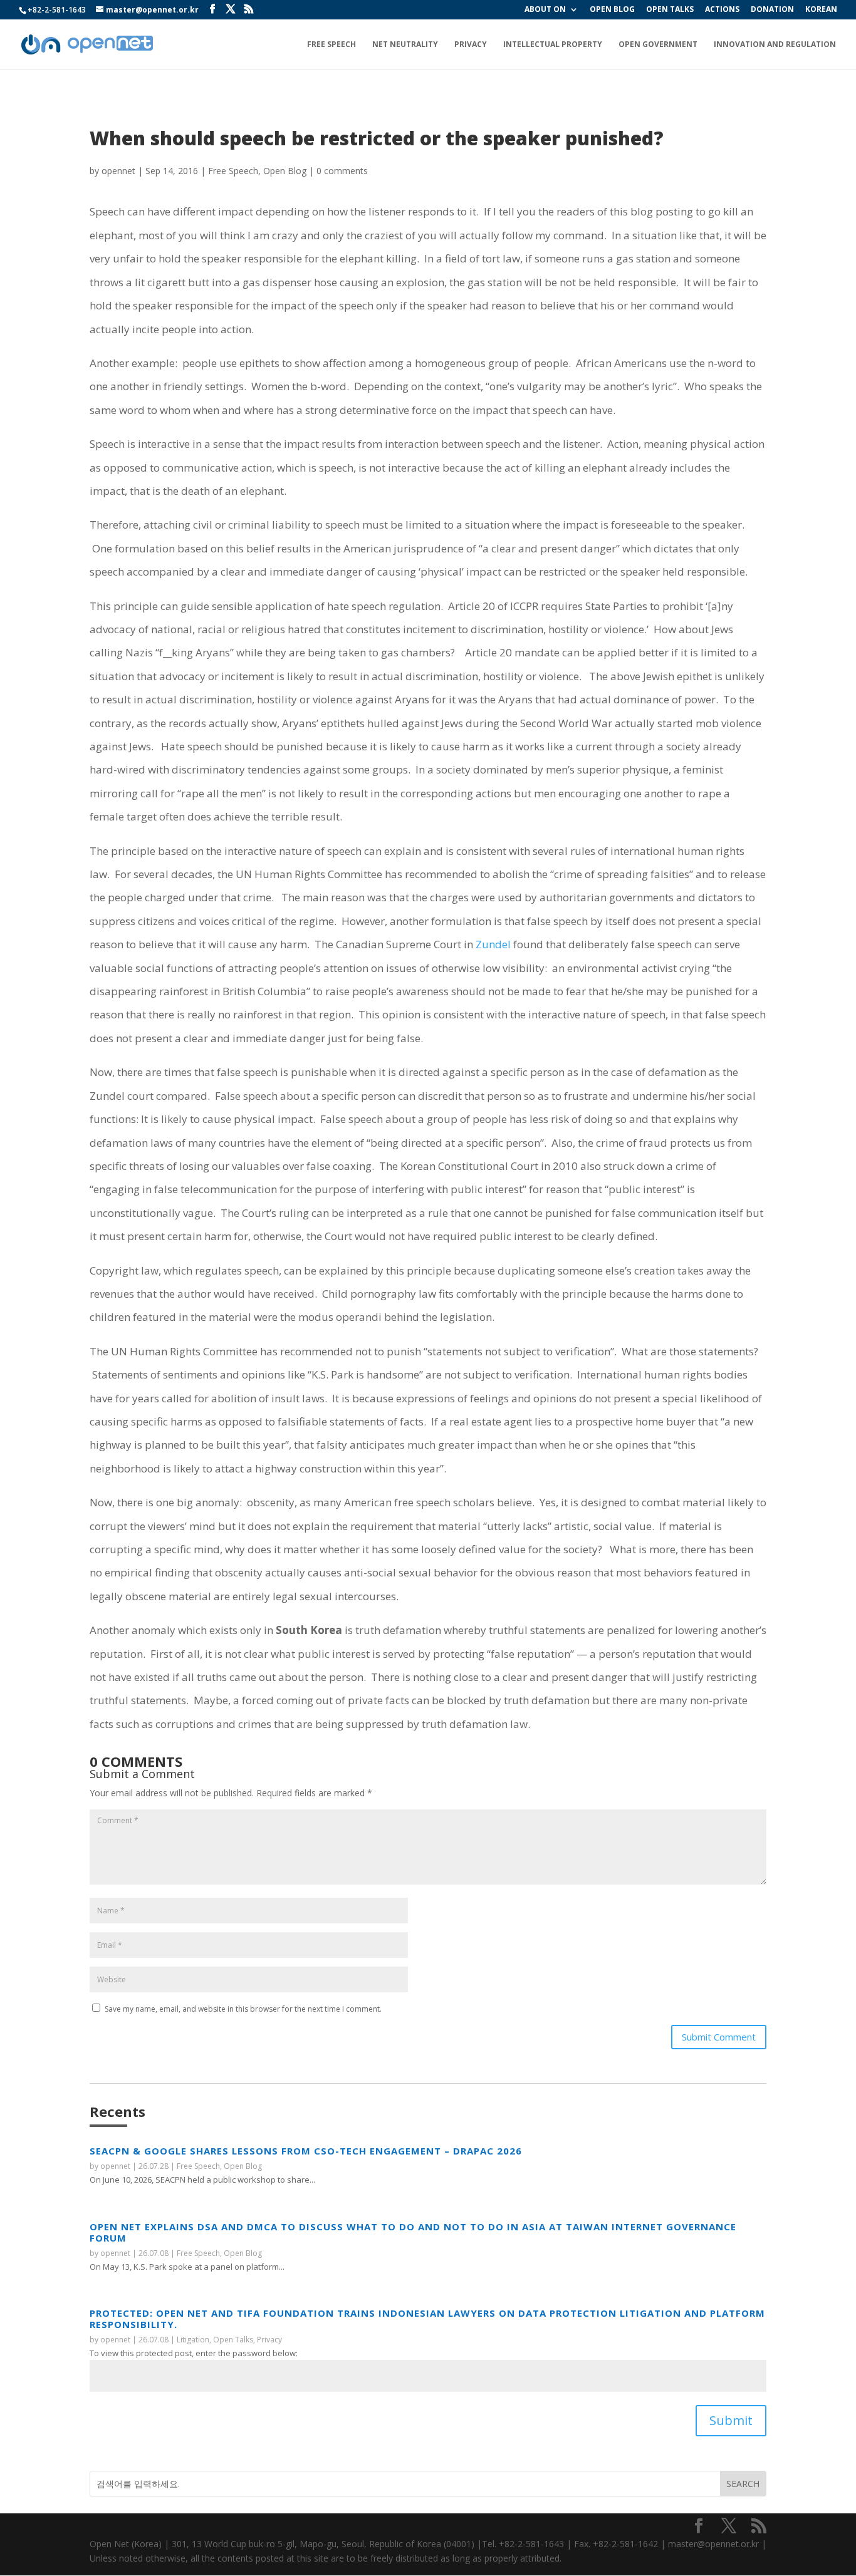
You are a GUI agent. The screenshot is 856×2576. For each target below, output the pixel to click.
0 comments (342, 171)
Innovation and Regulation (775, 45)
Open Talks (233, 2340)
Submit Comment (719, 2037)
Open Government (658, 45)
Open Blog (285, 171)
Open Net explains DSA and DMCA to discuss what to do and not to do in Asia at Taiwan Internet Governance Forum (413, 2232)
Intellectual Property (553, 45)
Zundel (493, 944)
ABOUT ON (545, 10)
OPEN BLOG (612, 10)
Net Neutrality (405, 45)
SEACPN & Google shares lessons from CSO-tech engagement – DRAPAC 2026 (306, 2151)
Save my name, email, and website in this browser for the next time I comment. (243, 2009)
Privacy (471, 45)
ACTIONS (722, 10)
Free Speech (331, 45)
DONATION (772, 10)
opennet (118, 171)
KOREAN (821, 10)
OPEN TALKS (670, 10)
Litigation (193, 2340)
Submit (731, 2420)
